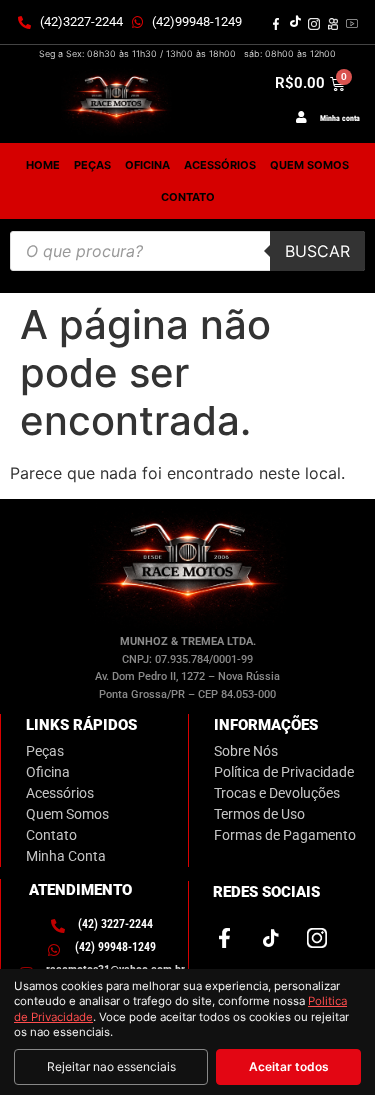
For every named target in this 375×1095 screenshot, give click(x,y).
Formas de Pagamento (285, 835)
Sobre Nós (246, 751)
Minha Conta (66, 856)
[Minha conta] (301, 117)
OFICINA (147, 165)
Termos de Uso (259, 814)
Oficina (48, 772)
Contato (188, 197)
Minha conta (340, 118)
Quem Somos (67, 814)
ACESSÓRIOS (220, 165)
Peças (45, 751)
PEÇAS (92, 165)
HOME (43, 165)
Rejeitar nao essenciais (111, 1066)
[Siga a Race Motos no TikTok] (295, 22)
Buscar (317, 251)
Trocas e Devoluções (277, 793)
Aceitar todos (289, 1066)
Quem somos (309, 165)
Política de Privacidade (284, 772)
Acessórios (60, 793)
